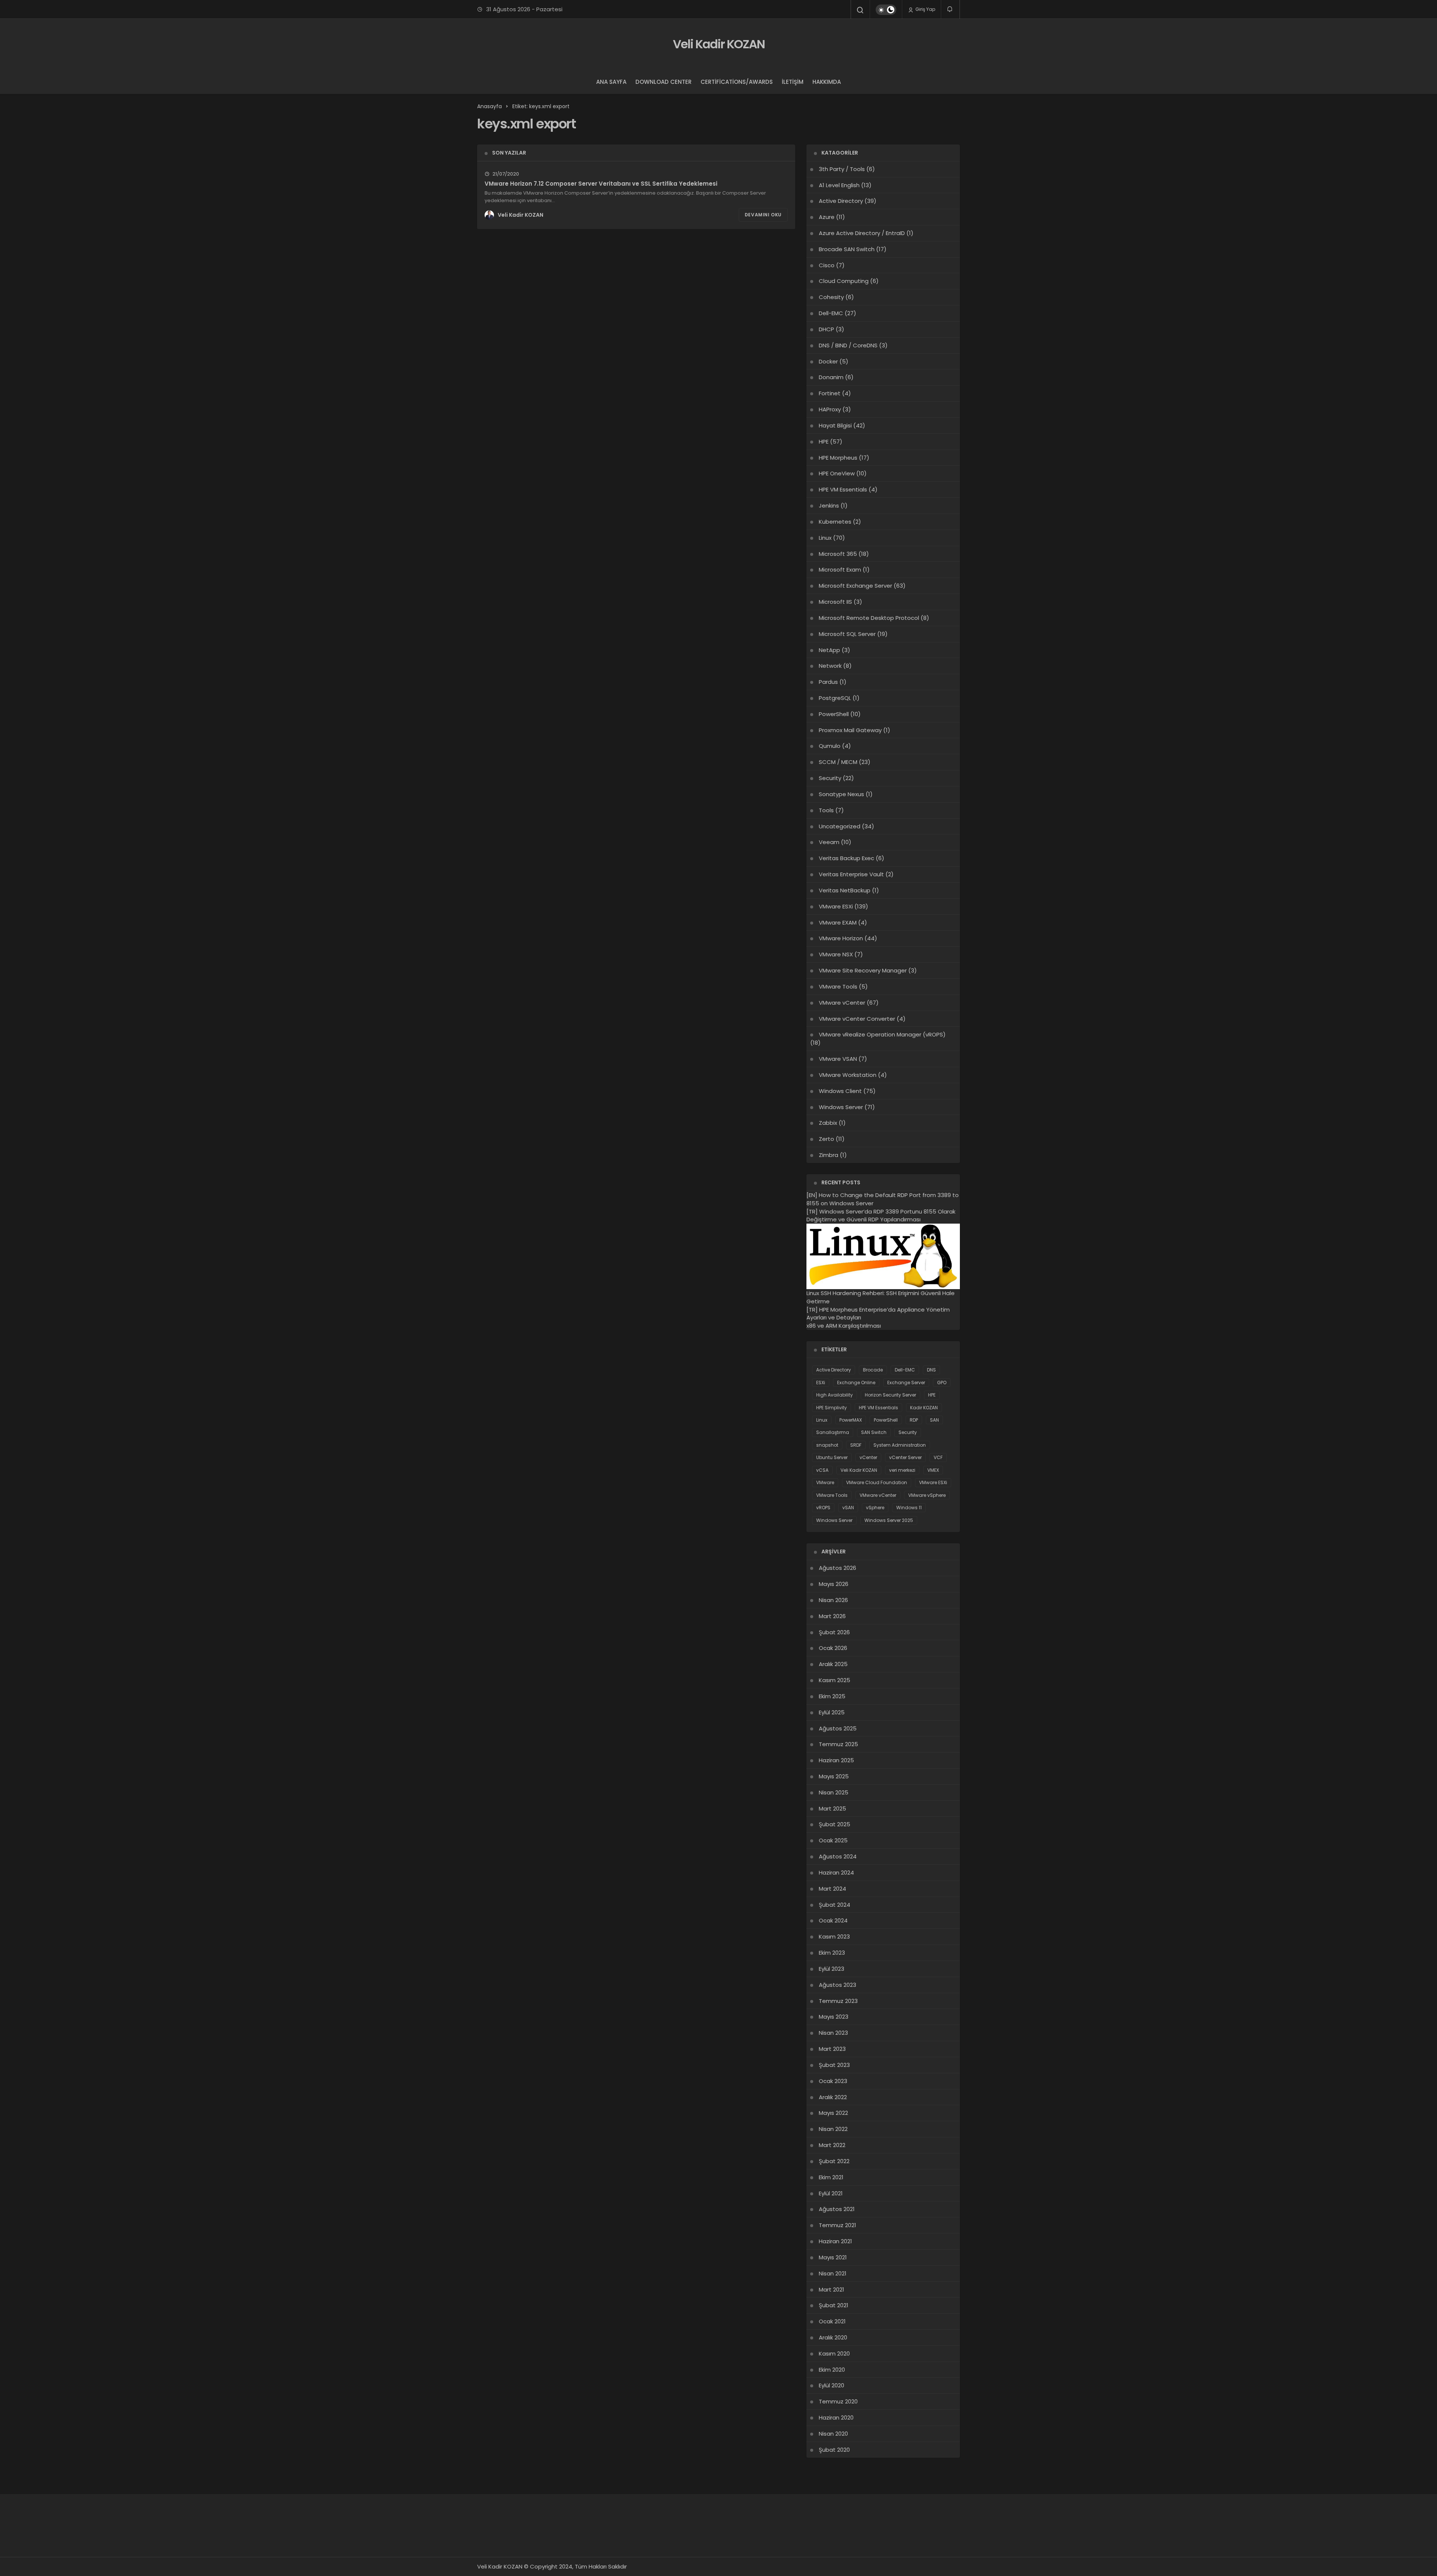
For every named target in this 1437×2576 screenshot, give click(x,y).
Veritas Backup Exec (846, 858)
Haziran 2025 (836, 1760)
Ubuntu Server (832, 1457)
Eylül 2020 (832, 2385)
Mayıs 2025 (834, 1776)
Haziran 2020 (836, 2417)
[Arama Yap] (860, 10)
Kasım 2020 (834, 2353)
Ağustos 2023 (838, 1985)
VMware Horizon (841, 938)
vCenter (868, 1457)
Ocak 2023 (833, 2081)
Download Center (663, 82)
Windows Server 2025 (889, 1520)
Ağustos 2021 (837, 2209)
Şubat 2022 (834, 2161)
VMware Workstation (848, 1075)
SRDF (856, 1445)
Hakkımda (827, 82)
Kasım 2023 (834, 1936)
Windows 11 (909, 1508)
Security (830, 778)
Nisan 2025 (834, 1792)
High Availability (835, 1395)
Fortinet (830, 393)
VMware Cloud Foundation (877, 1482)
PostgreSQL (835, 698)
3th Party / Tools (842, 169)
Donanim (831, 377)
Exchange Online (856, 1383)
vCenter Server (905, 1457)
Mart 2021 (832, 2289)
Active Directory (841, 201)
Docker (828, 361)
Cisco (827, 265)
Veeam (829, 842)
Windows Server (841, 1107)
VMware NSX (836, 954)
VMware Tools (838, 986)
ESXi (821, 1383)
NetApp (829, 650)
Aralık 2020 (833, 2337)
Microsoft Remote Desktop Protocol (869, 618)
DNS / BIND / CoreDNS (848, 345)
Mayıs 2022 (833, 2113)
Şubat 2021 (834, 2305)
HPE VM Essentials (843, 489)
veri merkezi (902, 1470)
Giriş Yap (925, 9)
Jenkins (829, 506)
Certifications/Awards (737, 82)
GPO (942, 1383)
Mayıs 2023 (834, 2017)
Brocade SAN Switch (847, 249)
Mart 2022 (832, 2145)
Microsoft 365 (838, 554)
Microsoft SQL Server (847, 634)
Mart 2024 (832, 1889)
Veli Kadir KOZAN (719, 44)
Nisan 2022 (833, 2129)
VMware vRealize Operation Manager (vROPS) (882, 1034)
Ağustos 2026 (838, 1568)
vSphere (875, 1508)
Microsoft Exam (840, 570)
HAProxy (830, 409)
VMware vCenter (842, 1003)
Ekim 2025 (832, 1696)
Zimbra (829, 1155)
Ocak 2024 (833, 1920)
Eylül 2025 (832, 1712)
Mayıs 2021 (833, 2257)
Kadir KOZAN (924, 1408)
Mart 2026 (832, 1616)
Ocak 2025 (833, 1840)
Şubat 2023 (834, 2065)
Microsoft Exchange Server (855, 586)
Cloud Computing (844, 281)
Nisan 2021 (833, 2273)
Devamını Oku (763, 215)
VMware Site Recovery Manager (863, 970)
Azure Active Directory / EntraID (862, 233)
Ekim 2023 (832, 1953)
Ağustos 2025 (838, 1728)
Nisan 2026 (833, 1600)
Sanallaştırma (833, 1432)
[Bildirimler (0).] (950, 9)
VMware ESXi (836, 906)
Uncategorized (840, 826)
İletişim (793, 82)
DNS (931, 1370)
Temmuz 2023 (838, 2001)
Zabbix (828, 1123)
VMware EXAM (838, 922)
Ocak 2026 (833, 1648)
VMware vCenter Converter (857, 1019)
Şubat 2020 (834, 2450)
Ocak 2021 (832, 2321)
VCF (938, 1457)
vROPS (823, 1508)
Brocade (873, 1370)
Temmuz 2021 (838, 2225)
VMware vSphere (927, 1495)
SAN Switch (874, 1432)
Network (830, 666)
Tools (826, 810)
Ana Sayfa (611, 82)
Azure (827, 217)
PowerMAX (851, 1420)
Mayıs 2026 (834, 1584)
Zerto (826, 1139)
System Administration (900, 1445)
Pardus (828, 682)
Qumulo (830, 746)
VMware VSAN (838, 1059)
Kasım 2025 (835, 1680)
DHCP (826, 329)
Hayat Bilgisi (835, 425)
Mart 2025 (832, 1808)
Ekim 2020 (832, 2370)
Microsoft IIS (835, 602)
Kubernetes (835, 522)
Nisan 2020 (833, 2434)
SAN (934, 1420)
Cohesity (831, 297)
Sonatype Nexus (841, 794)
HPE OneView (837, 473)
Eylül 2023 (832, 1969)
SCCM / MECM (838, 762)
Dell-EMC (831, 313)
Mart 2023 (832, 2049)
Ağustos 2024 (838, 1856)
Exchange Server (906, 1383)
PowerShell (834, 714)
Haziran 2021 (835, 2241)
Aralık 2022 (833, 2097)
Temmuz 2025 (838, 1744)
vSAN (848, 1508)
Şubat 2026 (834, 1632)
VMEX (933, 1470)
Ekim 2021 (831, 2177)
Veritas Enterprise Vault (851, 874)
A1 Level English (839, 185)
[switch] (886, 10)
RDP (914, 1420)
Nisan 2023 (833, 2033)
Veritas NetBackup (845, 890)
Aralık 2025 (833, 1664)
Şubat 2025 (835, 1824)
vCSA (822, 1470)
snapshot (827, 1445)
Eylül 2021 (831, 2193)
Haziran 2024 (836, 1872)
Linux (825, 538)
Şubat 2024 (835, 1905)
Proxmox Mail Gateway (850, 730)
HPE (824, 441)
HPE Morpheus (838, 458)
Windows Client (840, 1091)
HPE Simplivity (832, 1408)
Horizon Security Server (890, 1395)
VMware (825, 1482)
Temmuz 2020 (838, 2401)
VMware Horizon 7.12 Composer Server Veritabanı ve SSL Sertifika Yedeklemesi (601, 184)
